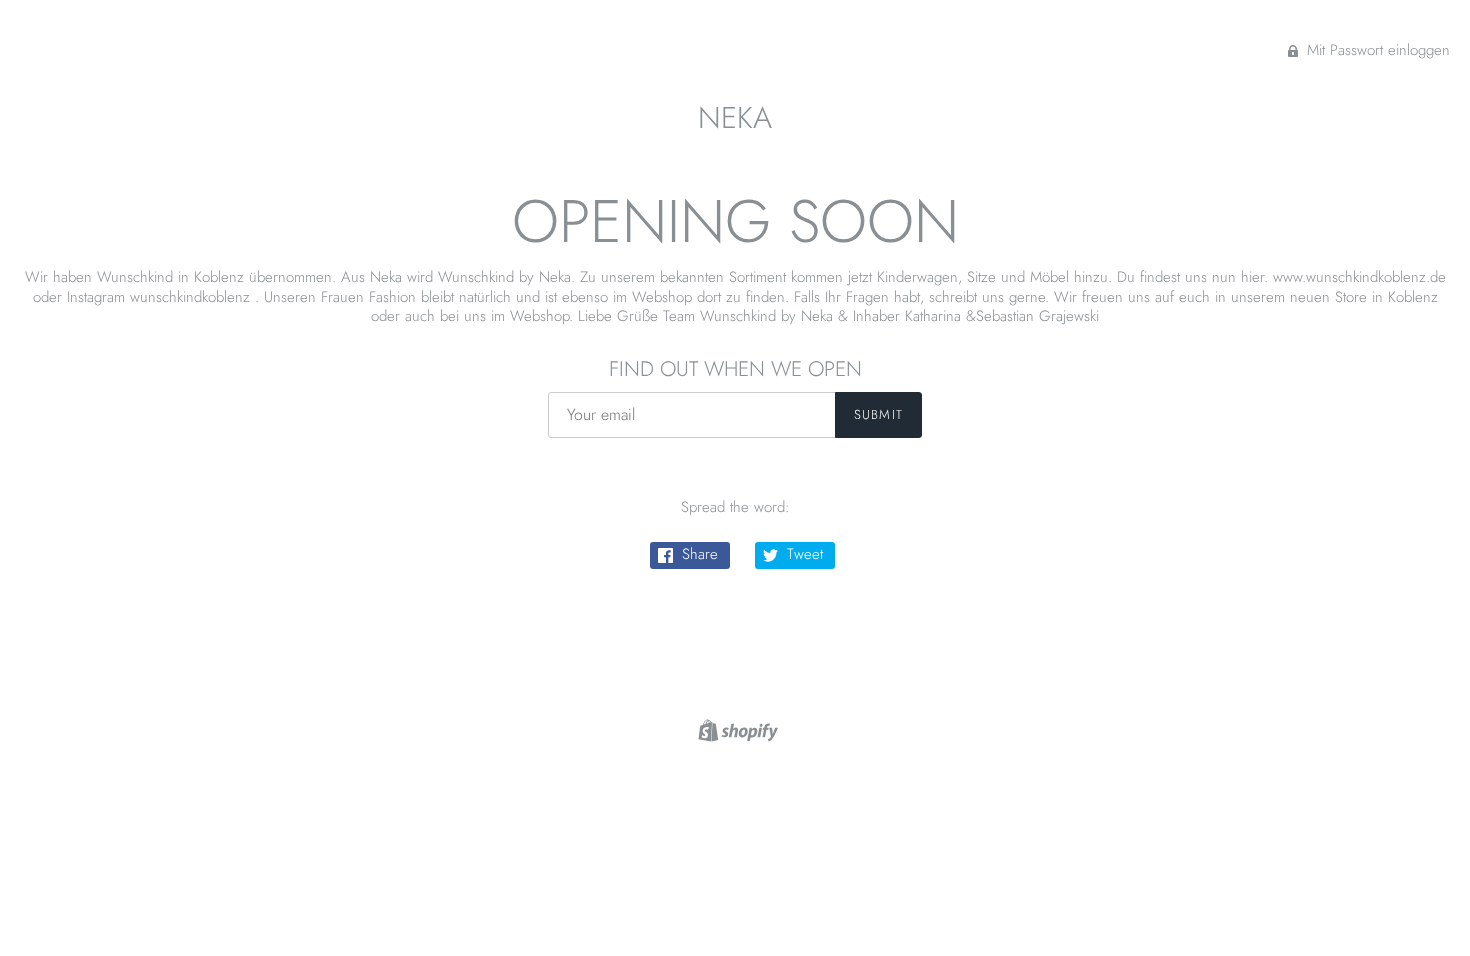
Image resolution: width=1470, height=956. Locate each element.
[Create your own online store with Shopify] (735, 729)
